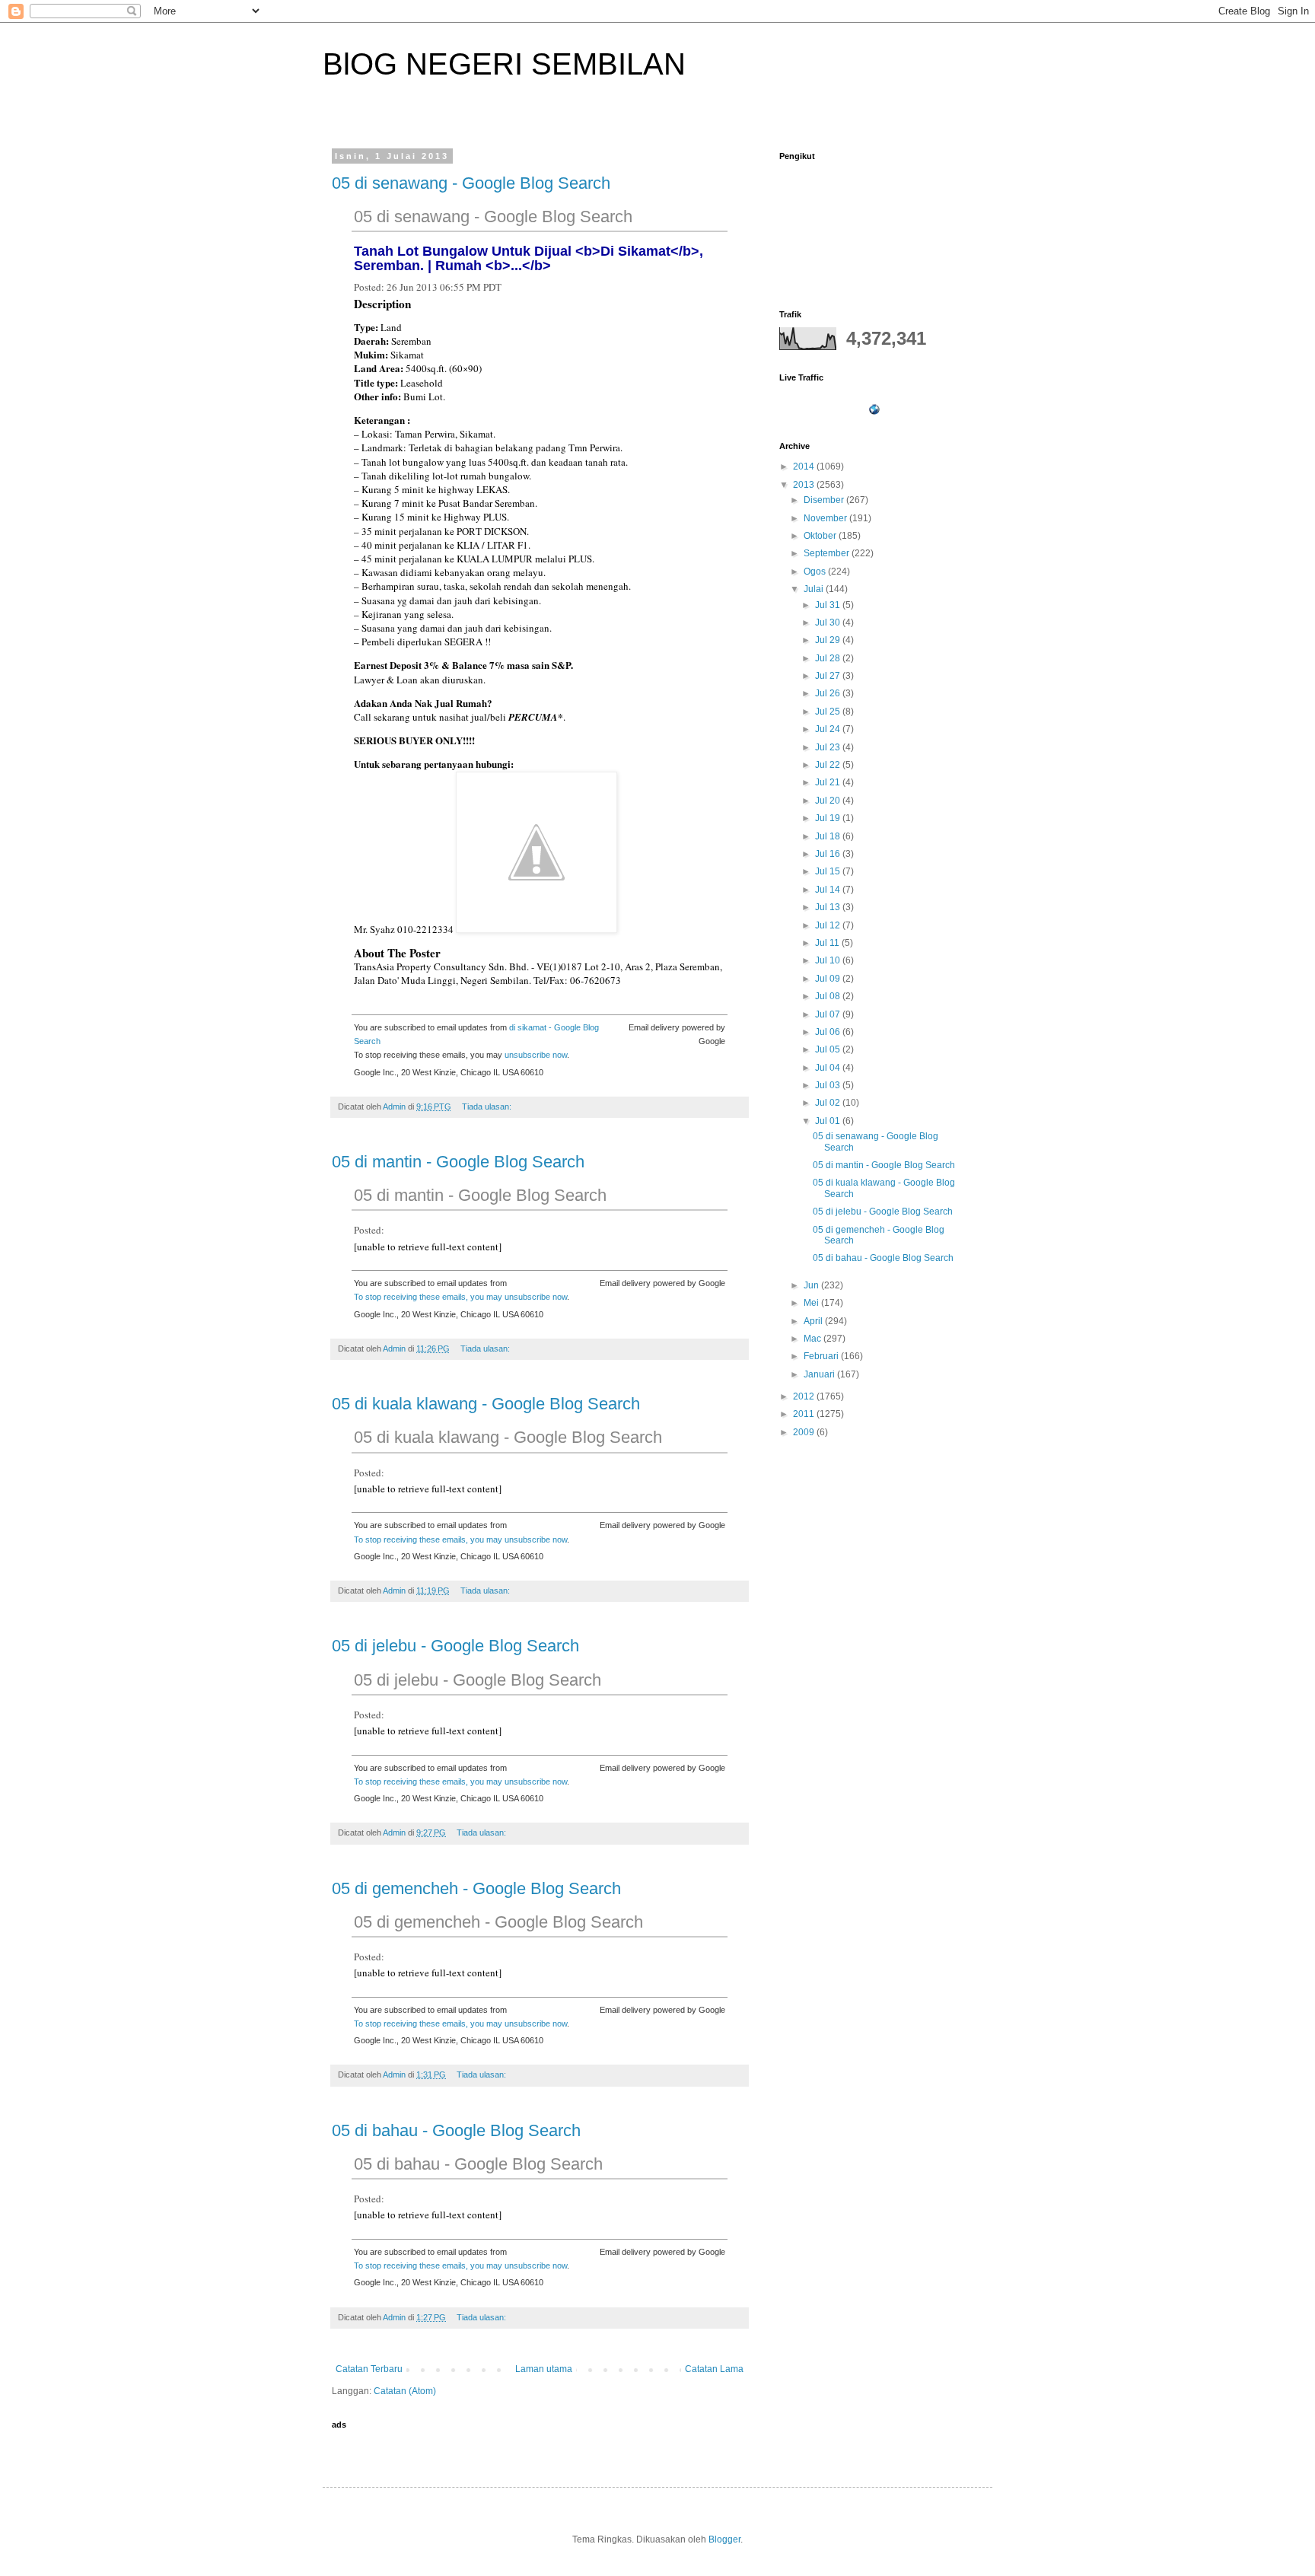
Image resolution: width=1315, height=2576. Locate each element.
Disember (825, 500)
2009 (805, 1432)
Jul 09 (829, 979)
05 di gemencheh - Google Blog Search (476, 1888)
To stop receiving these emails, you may (429, 1297)
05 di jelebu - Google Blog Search (455, 1646)
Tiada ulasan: (488, 1107)
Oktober (821, 536)
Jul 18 (829, 836)
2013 (805, 485)
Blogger (724, 2539)
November (826, 518)
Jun (812, 1285)
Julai (815, 589)
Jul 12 (829, 925)
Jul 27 (829, 676)
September (828, 553)
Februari (822, 1356)
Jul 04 (829, 1068)
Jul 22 (829, 765)
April (814, 1321)
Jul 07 (829, 1014)
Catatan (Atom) (405, 2391)
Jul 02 (829, 1103)
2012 (805, 1396)
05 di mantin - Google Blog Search (458, 1162)
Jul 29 (829, 640)
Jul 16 (829, 854)
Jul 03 (829, 1085)
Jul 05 (829, 1049)
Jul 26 (829, 693)
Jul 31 (829, 605)
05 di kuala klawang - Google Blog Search (486, 1404)
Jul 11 (828, 943)
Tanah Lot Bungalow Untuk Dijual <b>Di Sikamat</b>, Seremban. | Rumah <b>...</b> (529, 258)
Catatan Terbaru (369, 2369)
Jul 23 (829, 747)
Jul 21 (829, 782)
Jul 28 (829, 658)
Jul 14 (829, 890)
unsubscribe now (536, 1055)
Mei (812, 1303)
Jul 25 (829, 712)
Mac (814, 1339)
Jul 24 (829, 729)
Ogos (816, 572)
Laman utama (544, 2369)
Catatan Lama (714, 2369)
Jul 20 (829, 801)
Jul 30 (829, 623)
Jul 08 (829, 996)
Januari (820, 1374)
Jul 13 (829, 907)
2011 (805, 1414)
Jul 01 (829, 1121)
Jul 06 (829, 1032)
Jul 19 (829, 818)
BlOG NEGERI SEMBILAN (504, 64)
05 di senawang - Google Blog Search (471, 183)
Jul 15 (829, 871)
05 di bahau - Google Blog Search (456, 2130)
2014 (805, 466)
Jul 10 (829, 960)
